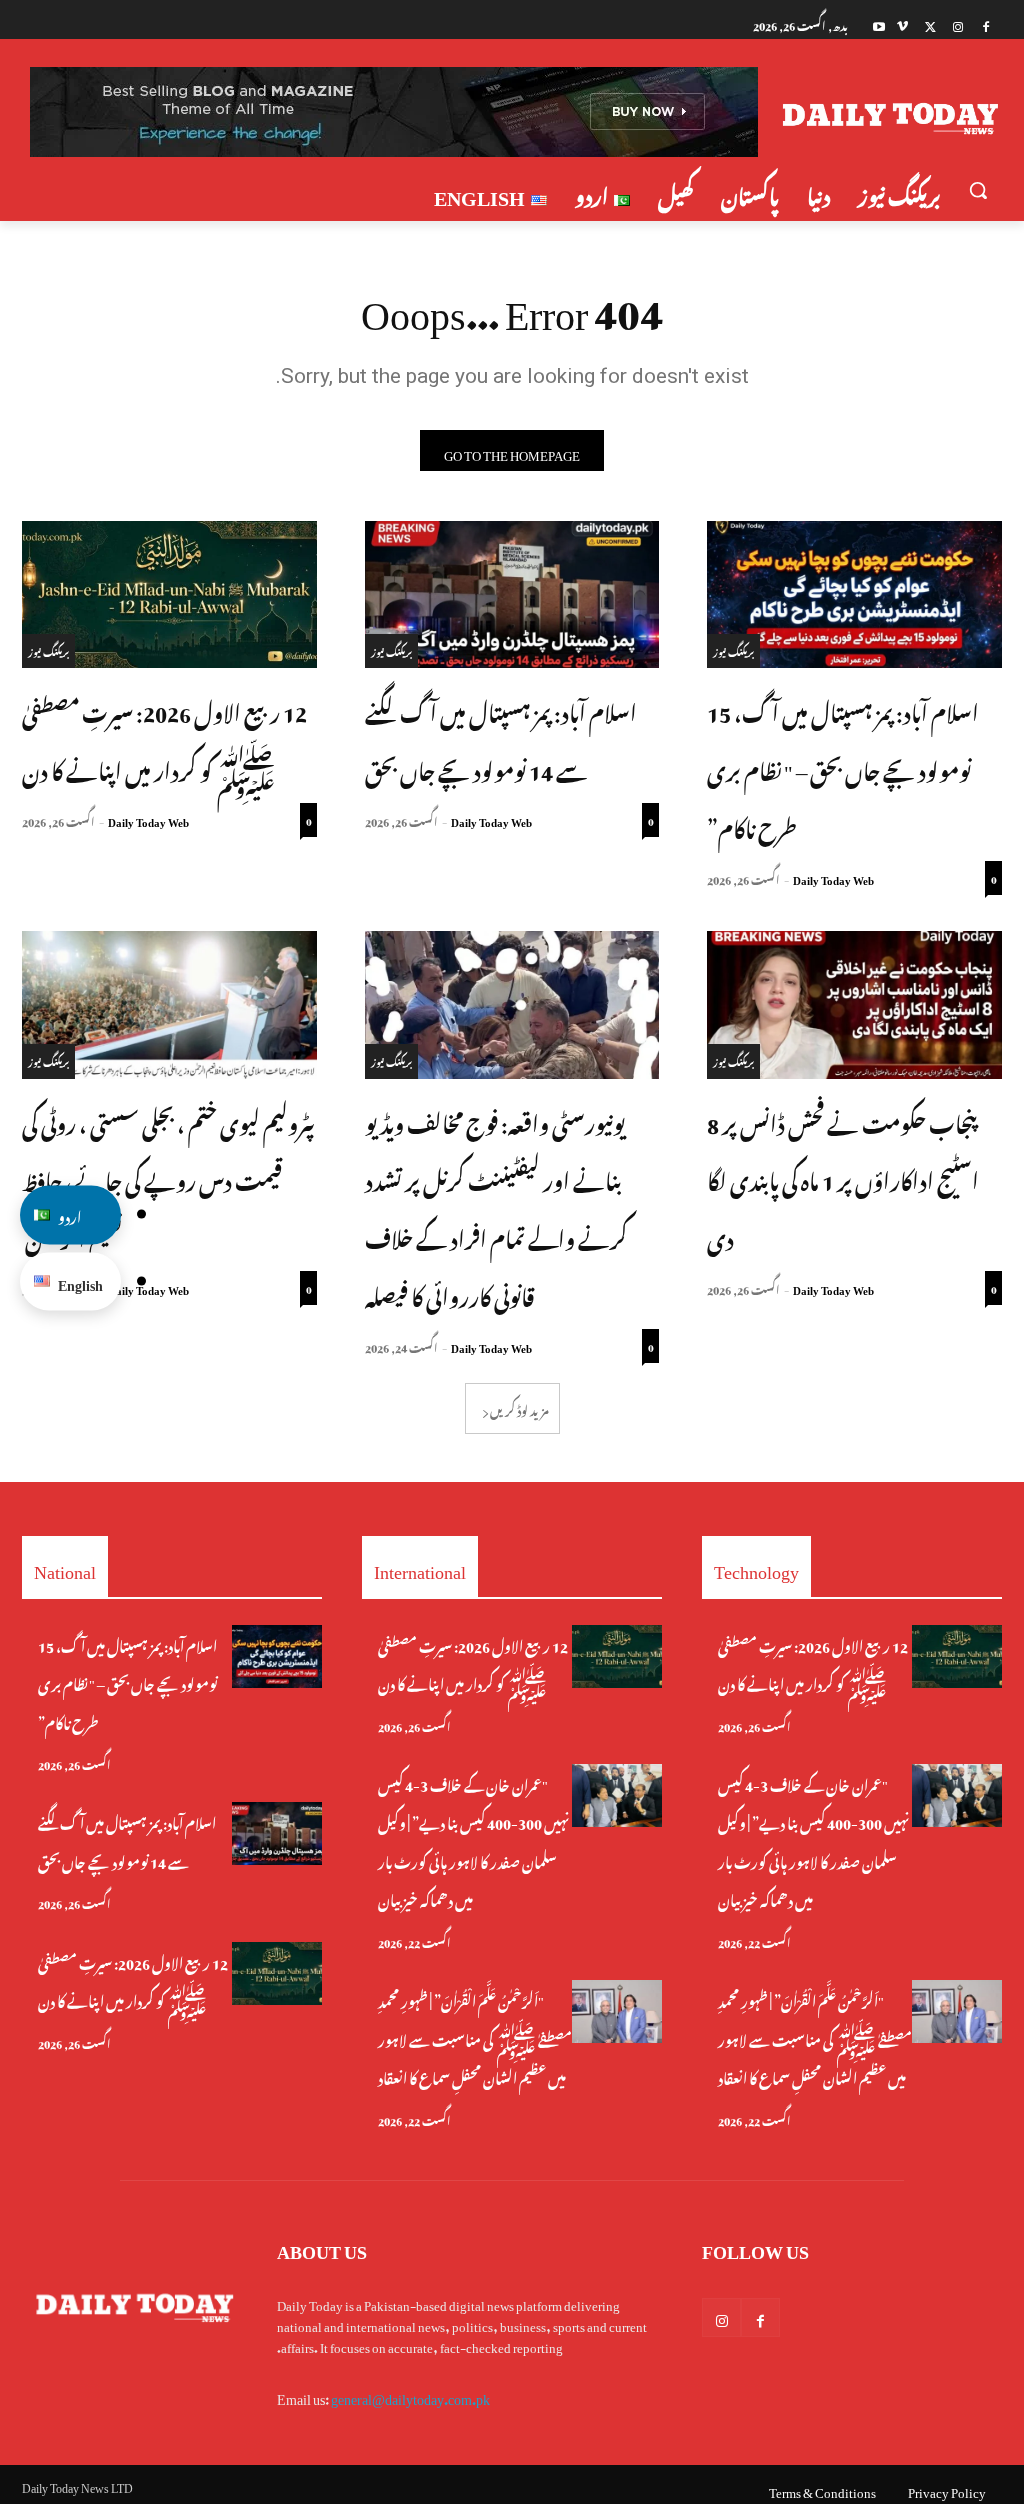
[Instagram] (957, 24)
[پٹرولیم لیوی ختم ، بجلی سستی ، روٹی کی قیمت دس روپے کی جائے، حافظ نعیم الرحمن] (169, 1004)
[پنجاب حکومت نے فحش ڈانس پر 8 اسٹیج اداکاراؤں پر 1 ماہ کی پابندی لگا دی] (854, 1004)
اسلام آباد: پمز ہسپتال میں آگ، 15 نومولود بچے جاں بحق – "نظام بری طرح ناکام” (843, 767)
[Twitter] (930, 24)
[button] (978, 190)
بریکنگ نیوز (733, 650)
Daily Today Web (833, 878)
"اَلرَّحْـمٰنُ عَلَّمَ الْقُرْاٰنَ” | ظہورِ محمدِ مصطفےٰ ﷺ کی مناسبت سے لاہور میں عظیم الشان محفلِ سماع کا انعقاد (475, 2037)
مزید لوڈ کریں (519, 1408)
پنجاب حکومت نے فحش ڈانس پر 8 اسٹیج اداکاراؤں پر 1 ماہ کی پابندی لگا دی (843, 1178)
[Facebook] (985, 24)
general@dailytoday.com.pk (410, 2395)
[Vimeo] (902, 24)
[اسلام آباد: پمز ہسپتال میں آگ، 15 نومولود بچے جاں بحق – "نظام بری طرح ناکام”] (854, 594)
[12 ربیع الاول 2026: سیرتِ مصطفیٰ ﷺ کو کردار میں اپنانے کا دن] (169, 594)
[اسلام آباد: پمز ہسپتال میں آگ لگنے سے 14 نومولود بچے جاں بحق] (512, 594)
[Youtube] (879, 24)
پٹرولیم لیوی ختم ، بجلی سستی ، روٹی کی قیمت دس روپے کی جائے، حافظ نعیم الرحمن (168, 1178)
